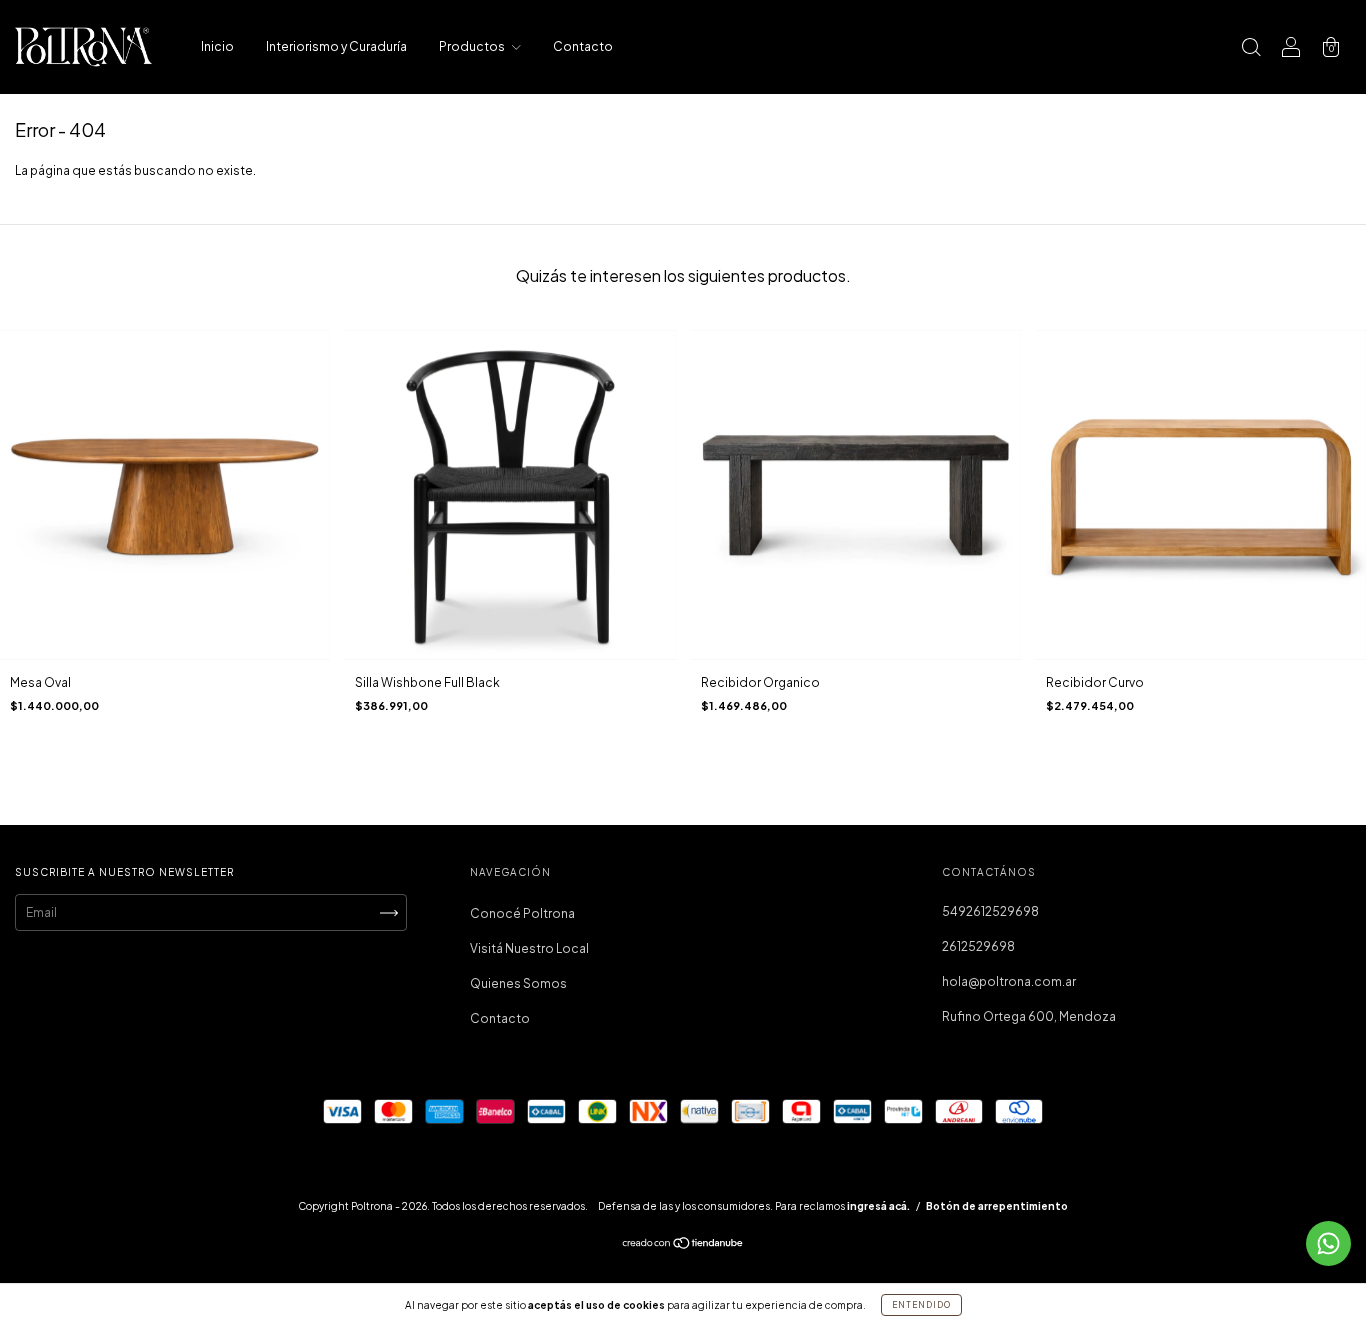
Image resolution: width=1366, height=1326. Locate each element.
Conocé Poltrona (522, 913)
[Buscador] (1251, 49)
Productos (473, 46)
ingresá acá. (878, 1206)
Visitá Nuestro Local (529, 948)
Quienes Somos (518, 983)
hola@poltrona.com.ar (1009, 981)
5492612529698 (990, 911)
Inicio (217, 46)
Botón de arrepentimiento (997, 1206)
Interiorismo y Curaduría (336, 46)
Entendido (921, 1305)
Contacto (583, 46)
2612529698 (978, 946)
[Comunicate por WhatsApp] (1328, 1243)
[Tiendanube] (683, 1245)
